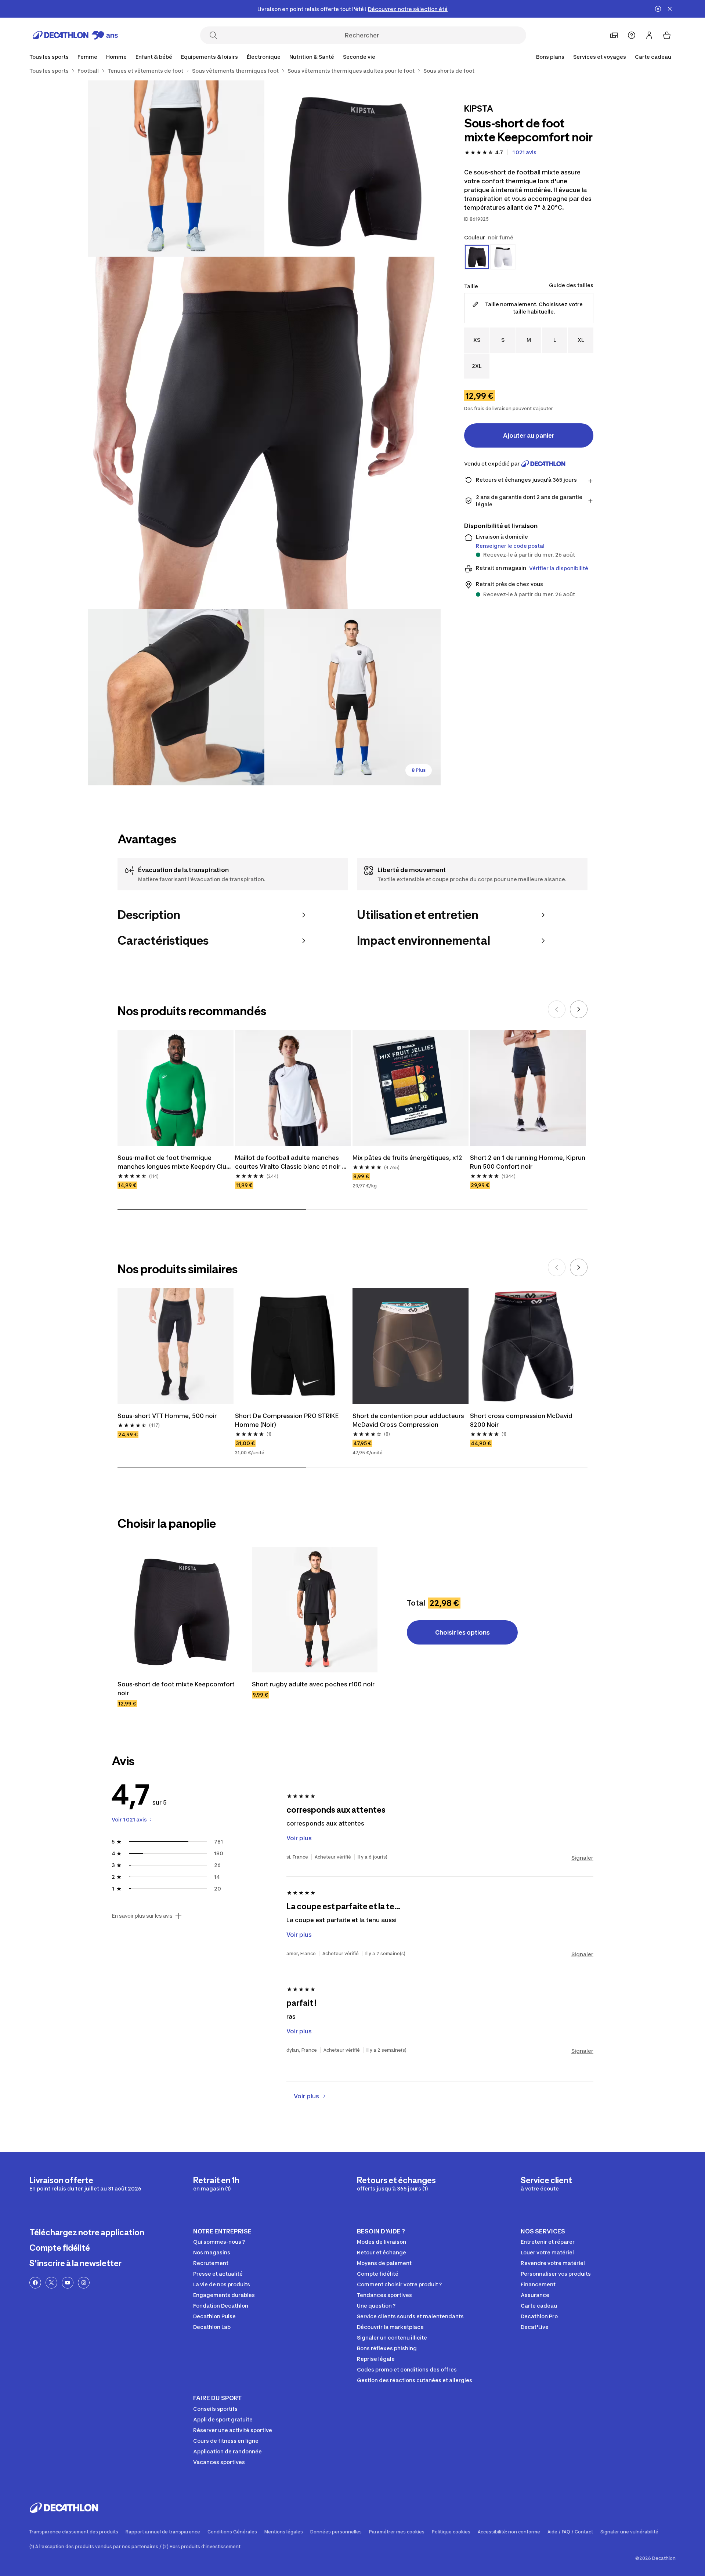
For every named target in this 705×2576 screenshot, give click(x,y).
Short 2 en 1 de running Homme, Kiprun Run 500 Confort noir (528, 1162)
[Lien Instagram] (84, 2283)
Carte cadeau (653, 57)
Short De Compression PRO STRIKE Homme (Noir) (288, 1420)
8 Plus (419, 770)
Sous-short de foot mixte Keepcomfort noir (177, 1689)
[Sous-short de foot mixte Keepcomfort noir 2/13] (176, 169)
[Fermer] (670, 9)
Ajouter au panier (529, 435)
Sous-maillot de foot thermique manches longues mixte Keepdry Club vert (175, 1162)
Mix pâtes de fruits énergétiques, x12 (407, 1158)
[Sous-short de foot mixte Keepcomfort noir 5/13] (352, 697)
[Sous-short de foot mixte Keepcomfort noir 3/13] (264, 433)
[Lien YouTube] (68, 2283)
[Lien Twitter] (51, 2283)
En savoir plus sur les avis (142, 1916)
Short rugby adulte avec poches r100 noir (313, 1684)
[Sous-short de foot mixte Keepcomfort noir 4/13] (176, 697)
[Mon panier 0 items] (667, 35)
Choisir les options (462, 1632)
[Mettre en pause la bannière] (658, 9)
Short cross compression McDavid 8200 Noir (522, 1420)
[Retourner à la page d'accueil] (75, 35)
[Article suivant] (579, 1009)
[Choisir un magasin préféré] (614, 35)
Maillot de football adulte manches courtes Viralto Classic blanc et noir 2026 (288, 1162)
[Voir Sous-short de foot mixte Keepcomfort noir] (180, 1610)
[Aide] (632, 35)
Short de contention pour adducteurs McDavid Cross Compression (409, 1420)
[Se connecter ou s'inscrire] (649, 35)
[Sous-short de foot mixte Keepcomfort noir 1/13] (352, 169)
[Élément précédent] (557, 1009)
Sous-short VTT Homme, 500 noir (167, 1416)
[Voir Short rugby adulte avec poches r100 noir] (315, 1610)
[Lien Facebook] (35, 2283)
